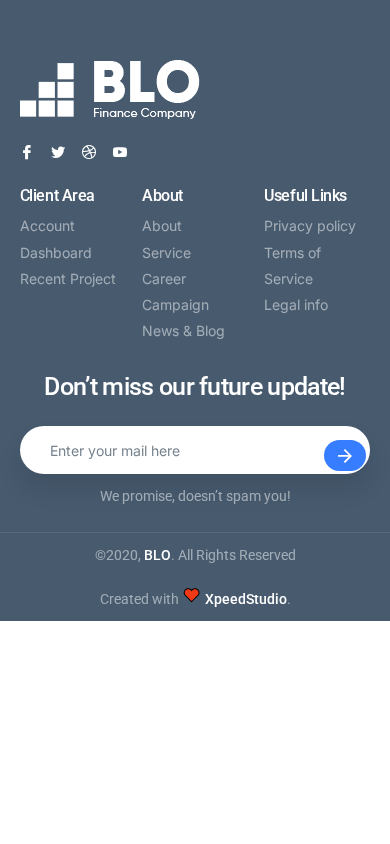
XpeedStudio (246, 599)
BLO (157, 555)
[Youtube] (120, 152)
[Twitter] (58, 152)
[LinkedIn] (89, 152)
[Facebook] (27, 152)
